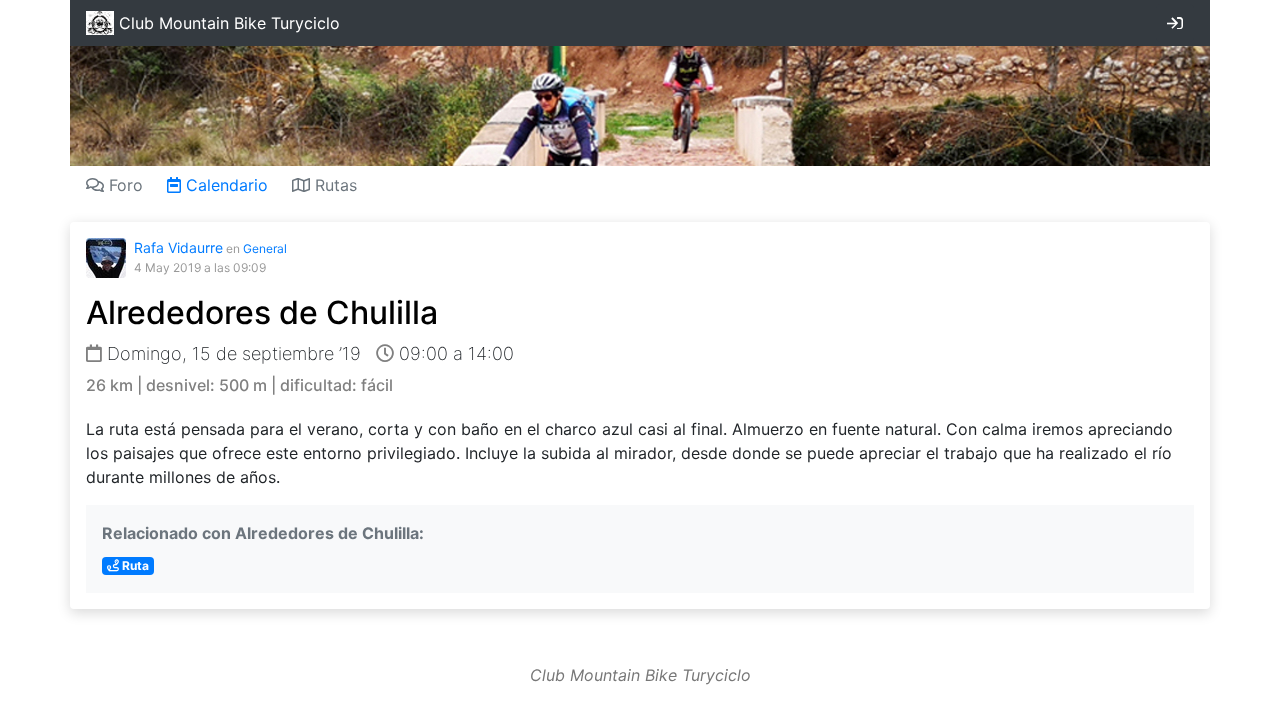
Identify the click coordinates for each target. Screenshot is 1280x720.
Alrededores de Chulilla (262, 312)
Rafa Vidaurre (178, 247)
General (265, 248)
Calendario (224, 185)
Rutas (333, 185)
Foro (123, 185)
